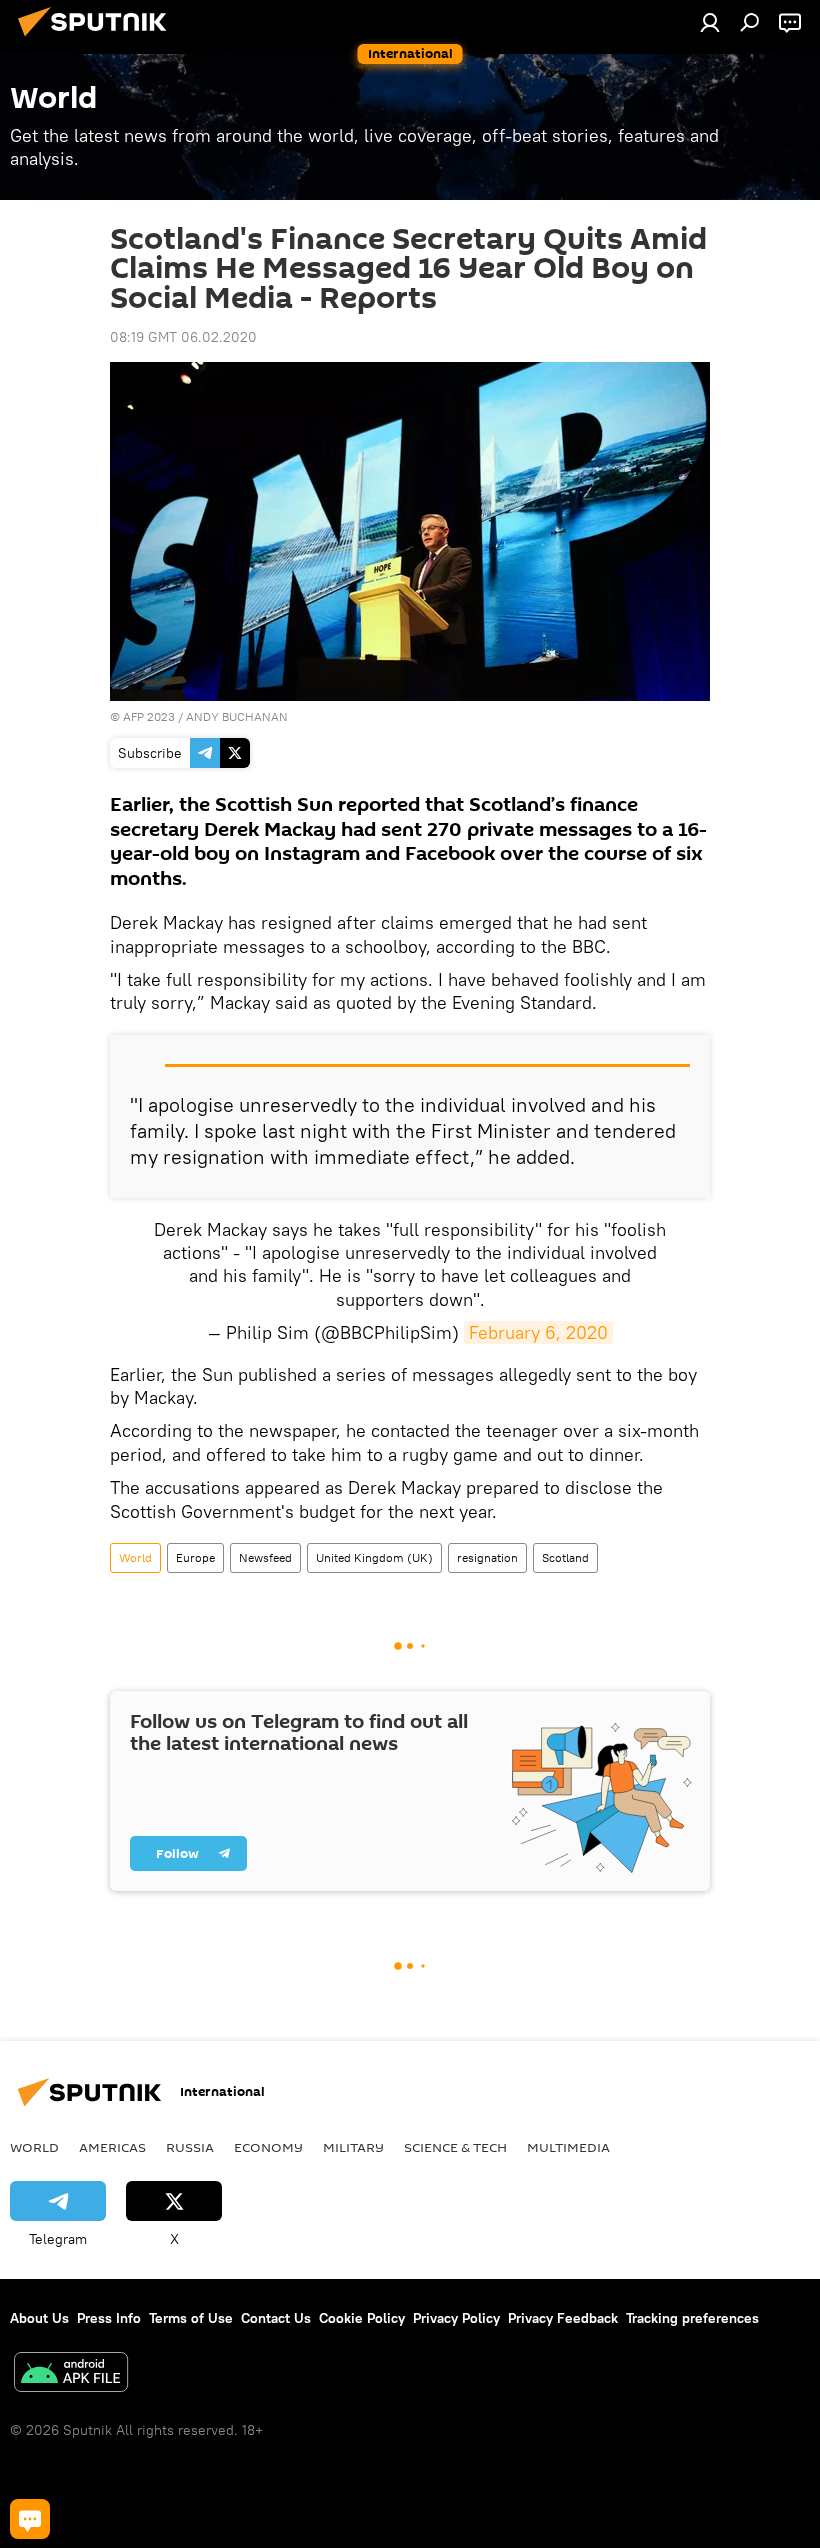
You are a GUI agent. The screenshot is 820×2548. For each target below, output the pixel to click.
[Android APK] (71, 2374)
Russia (190, 2147)
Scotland (565, 1557)
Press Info (109, 2318)
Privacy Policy (456, 2318)
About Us (39, 2318)
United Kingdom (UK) (374, 1557)
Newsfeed (265, 1557)
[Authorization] (710, 22)
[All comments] (30, 2519)
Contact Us (276, 2318)
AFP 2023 (149, 716)
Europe (195, 1557)
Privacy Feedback (563, 2318)
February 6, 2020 (538, 1332)
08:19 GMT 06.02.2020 (183, 337)
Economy (268, 2147)
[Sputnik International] (98, 39)
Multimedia (568, 2147)
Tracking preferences (692, 2318)
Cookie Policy (362, 2318)
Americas (112, 2147)
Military (353, 2147)
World (135, 1557)
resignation (487, 1557)
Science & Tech (455, 2147)
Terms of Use (191, 2318)
